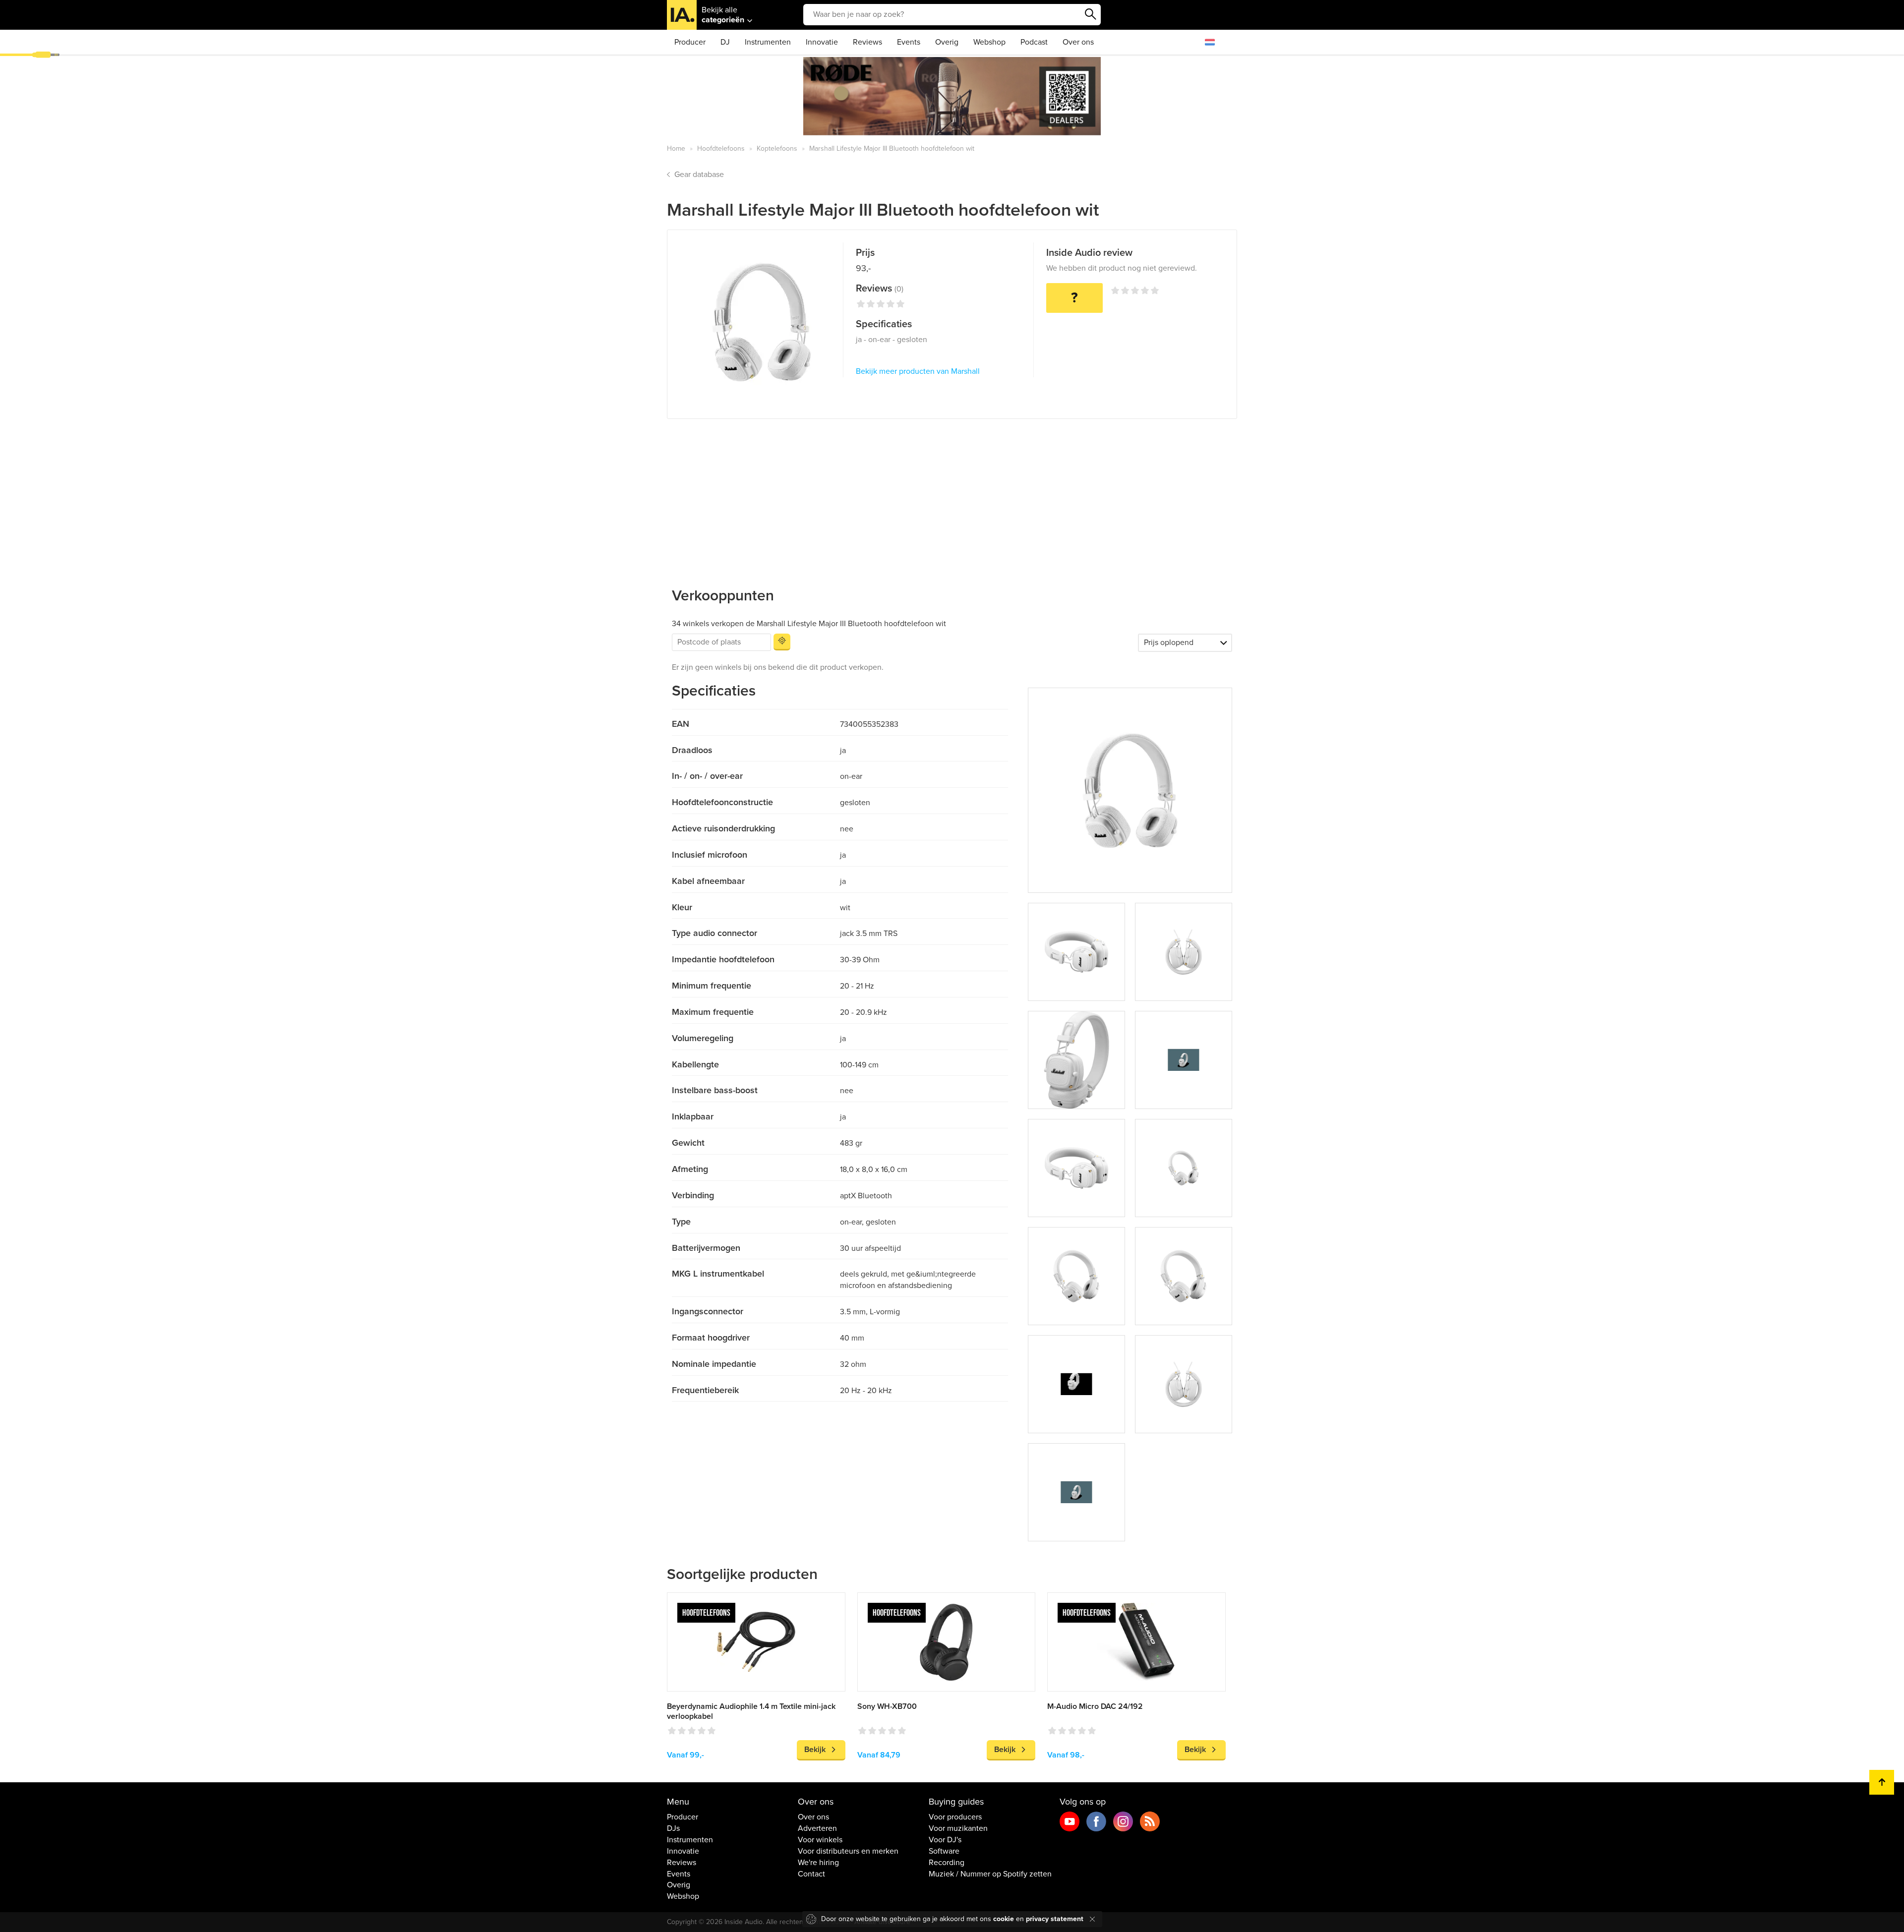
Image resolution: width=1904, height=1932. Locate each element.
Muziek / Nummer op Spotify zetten (990, 1874)
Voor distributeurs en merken (848, 1851)
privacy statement (1055, 1919)
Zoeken (1091, 14)
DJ (725, 42)
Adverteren (817, 1828)
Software (944, 1851)
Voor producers (955, 1817)
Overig (947, 42)
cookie (1004, 1919)
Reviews (867, 42)
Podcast (1034, 42)
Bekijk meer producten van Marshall (918, 371)
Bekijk (815, 1750)
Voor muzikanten (958, 1828)
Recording (947, 1863)
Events (909, 42)
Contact (811, 1874)
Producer (690, 42)
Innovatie (822, 42)
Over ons (1078, 42)
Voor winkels (820, 1840)
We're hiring (818, 1863)
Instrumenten (768, 42)
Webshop (989, 42)
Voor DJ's (945, 1840)
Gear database (699, 175)
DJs (673, 1828)
